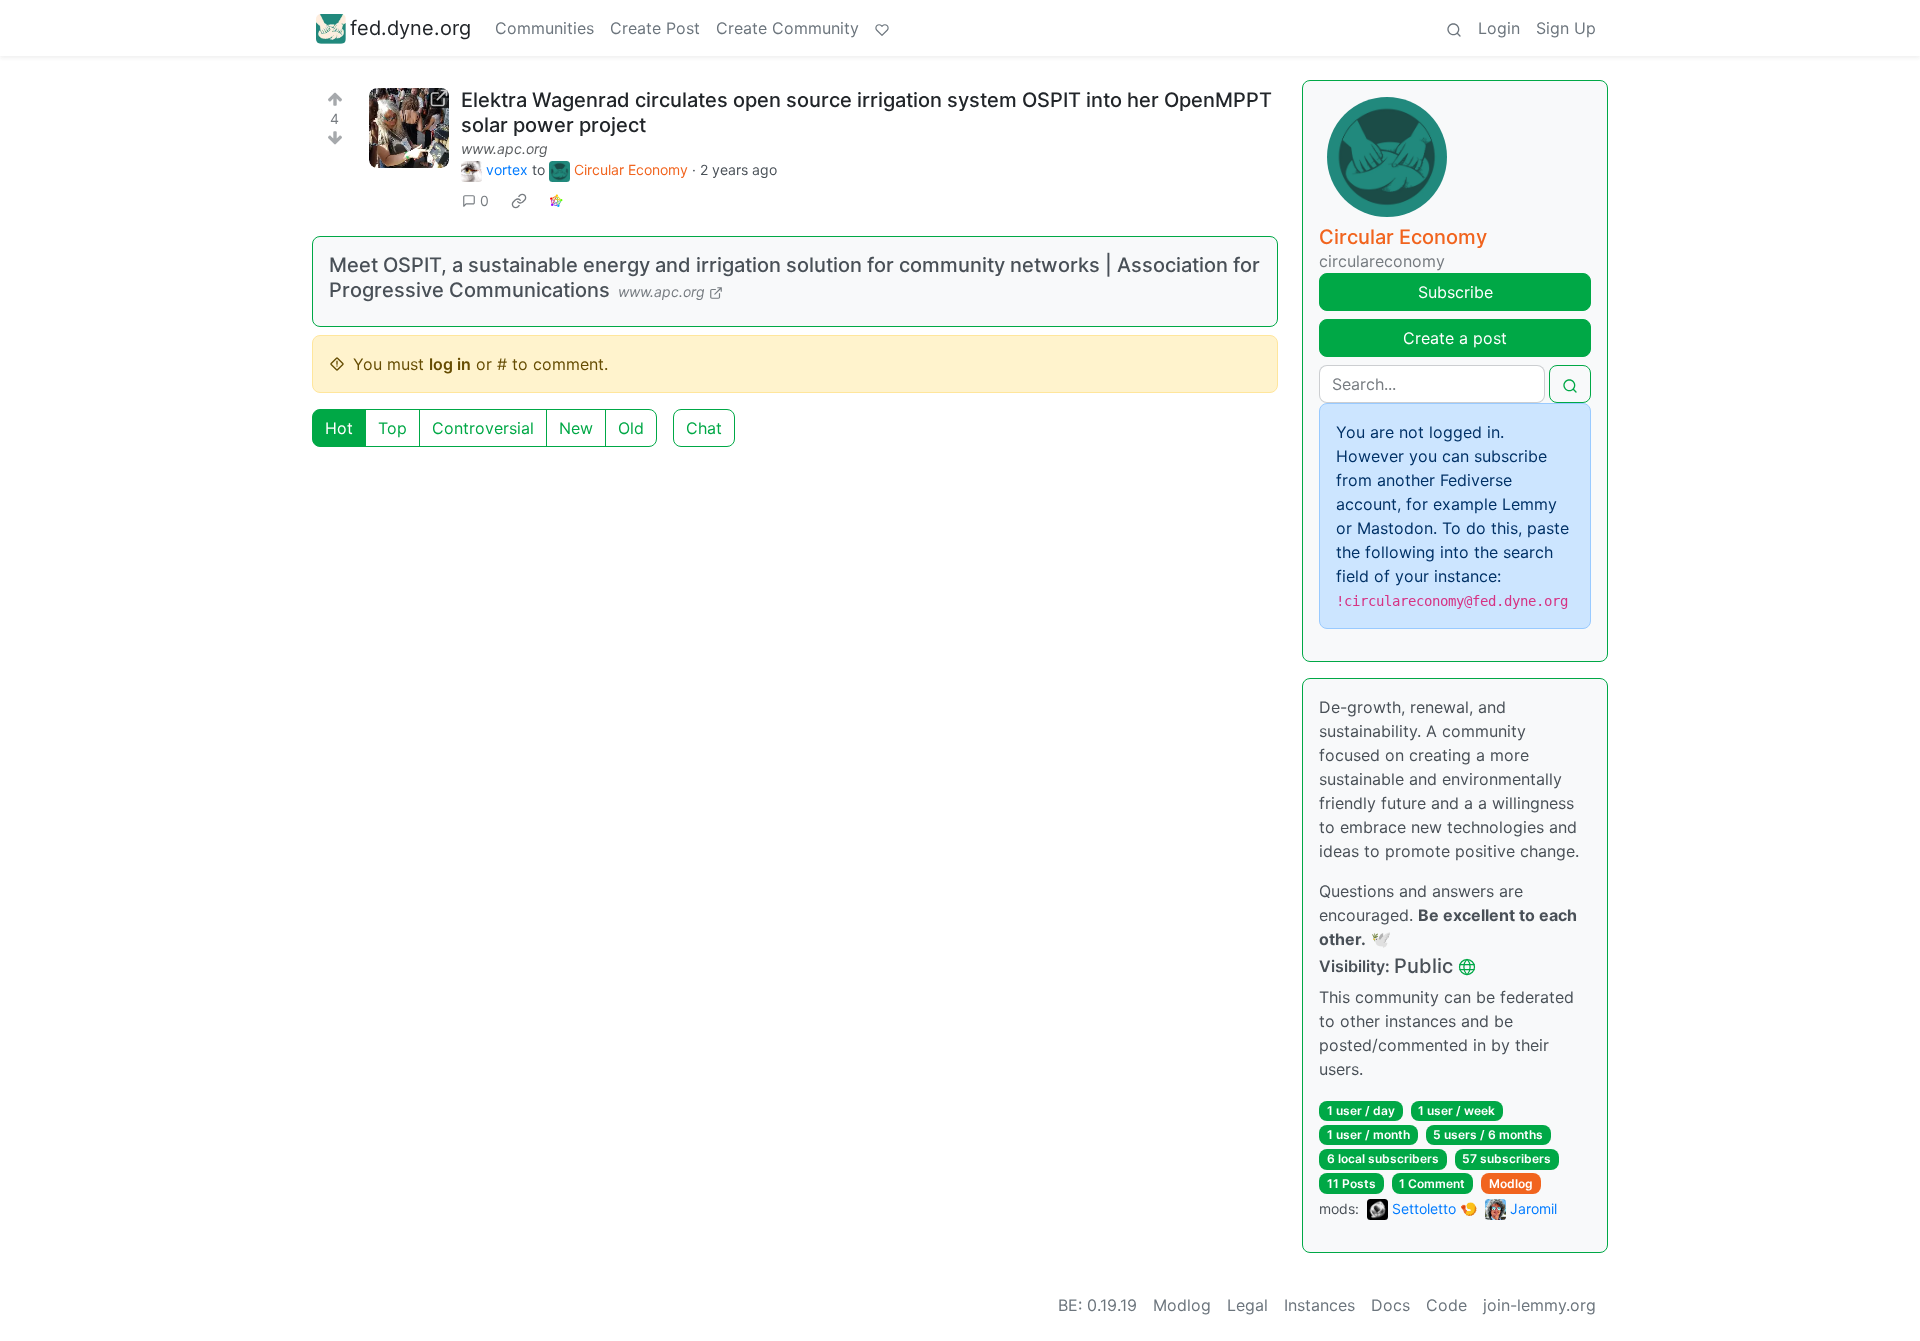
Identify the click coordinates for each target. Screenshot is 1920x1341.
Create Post (655, 28)
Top (392, 428)
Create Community (787, 28)
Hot (339, 428)
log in (450, 364)
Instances (1319, 1305)
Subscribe (1455, 292)
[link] (519, 201)
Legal (1247, 1305)
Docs (1390, 1305)
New (576, 428)
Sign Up (1566, 28)
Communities (544, 28)
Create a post (1455, 338)
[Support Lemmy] (882, 28)
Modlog (1511, 1183)
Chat (704, 428)
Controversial (483, 428)
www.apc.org (504, 148)
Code (1446, 1305)
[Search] (1454, 28)
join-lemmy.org (1539, 1305)
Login (1499, 28)
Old (631, 428)
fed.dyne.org (410, 28)
